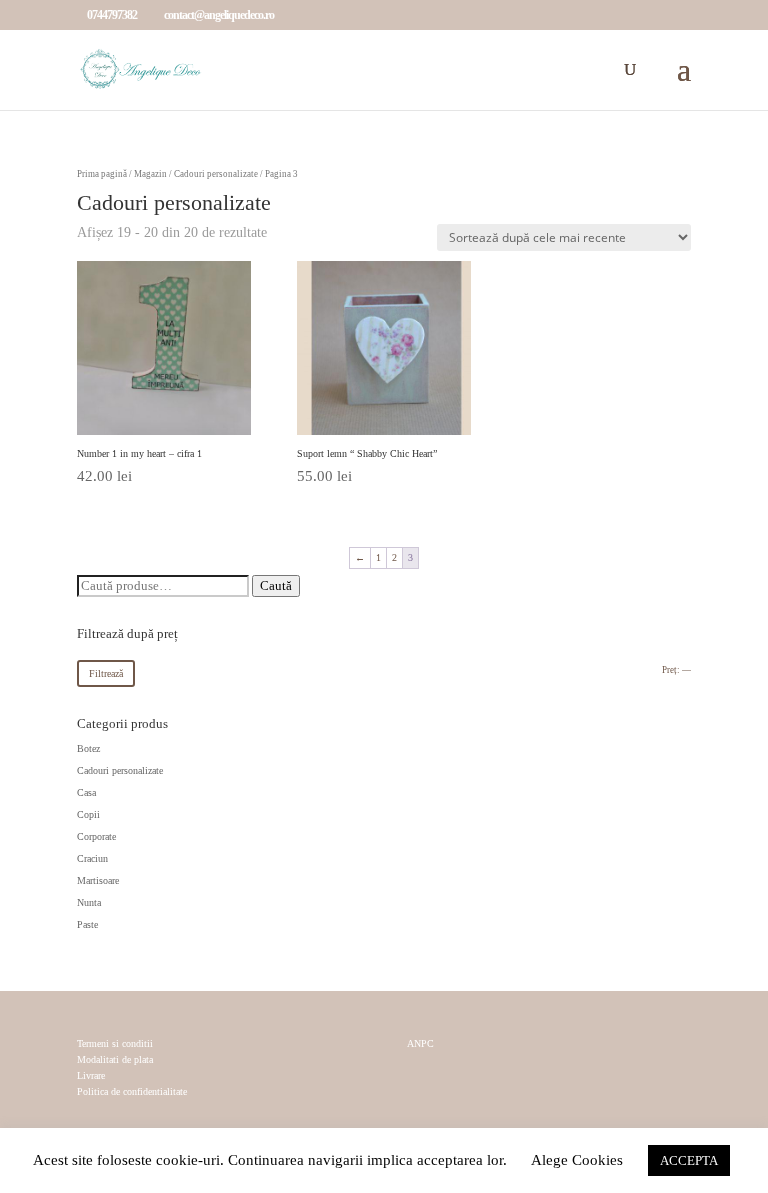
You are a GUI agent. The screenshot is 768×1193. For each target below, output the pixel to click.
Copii (88, 814)
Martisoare (98, 880)
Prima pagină (102, 174)
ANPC (420, 1044)
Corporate (96, 836)
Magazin (150, 174)
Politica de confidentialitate (132, 1091)
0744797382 (112, 15)
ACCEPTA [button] (689, 1160)
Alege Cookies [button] (577, 1160)
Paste (87, 924)
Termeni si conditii (115, 1043)
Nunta (89, 902)
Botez (88, 748)
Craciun (92, 858)
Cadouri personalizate (216, 174)
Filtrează (106, 673)
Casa (86, 792)
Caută (276, 585)
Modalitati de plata (115, 1059)
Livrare (91, 1075)
